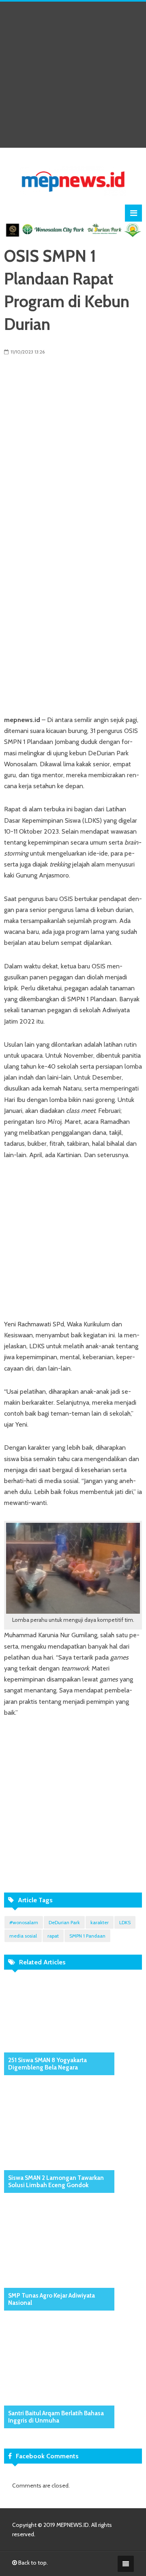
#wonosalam (24, 1922)
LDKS (125, 1922)
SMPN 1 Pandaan (87, 1936)
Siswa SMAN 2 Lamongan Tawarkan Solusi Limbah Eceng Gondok (56, 2182)
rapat (53, 1936)
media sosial (23, 1936)
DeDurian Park (64, 1922)
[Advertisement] (73, 75)
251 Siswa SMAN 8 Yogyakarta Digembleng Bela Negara (47, 2064)
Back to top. (32, 2563)
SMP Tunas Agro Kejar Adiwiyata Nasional (52, 2299)
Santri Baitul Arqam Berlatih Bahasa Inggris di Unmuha (56, 2417)
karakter (100, 1922)
